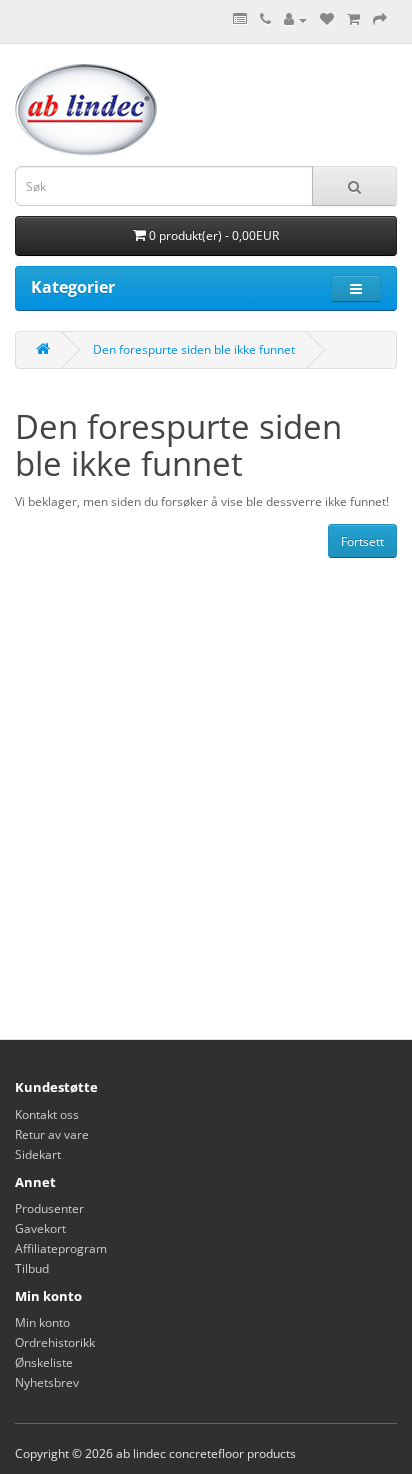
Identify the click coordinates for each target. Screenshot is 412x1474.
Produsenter (49, 1208)
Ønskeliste (44, 1362)
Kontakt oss (47, 1114)
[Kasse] (380, 19)
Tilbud (32, 1268)
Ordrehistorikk (55, 1342)
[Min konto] (295, 19)
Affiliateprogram (61, 1248)
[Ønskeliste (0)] (327, 19)
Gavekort (40, 1228)
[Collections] (240, 19)
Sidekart (38, 1154)
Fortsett (362, 541)
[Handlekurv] (353, 19)
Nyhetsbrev (47, 1382)
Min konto (42, 1322)
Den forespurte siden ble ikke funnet (194, 349)
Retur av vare (52, 1134)
